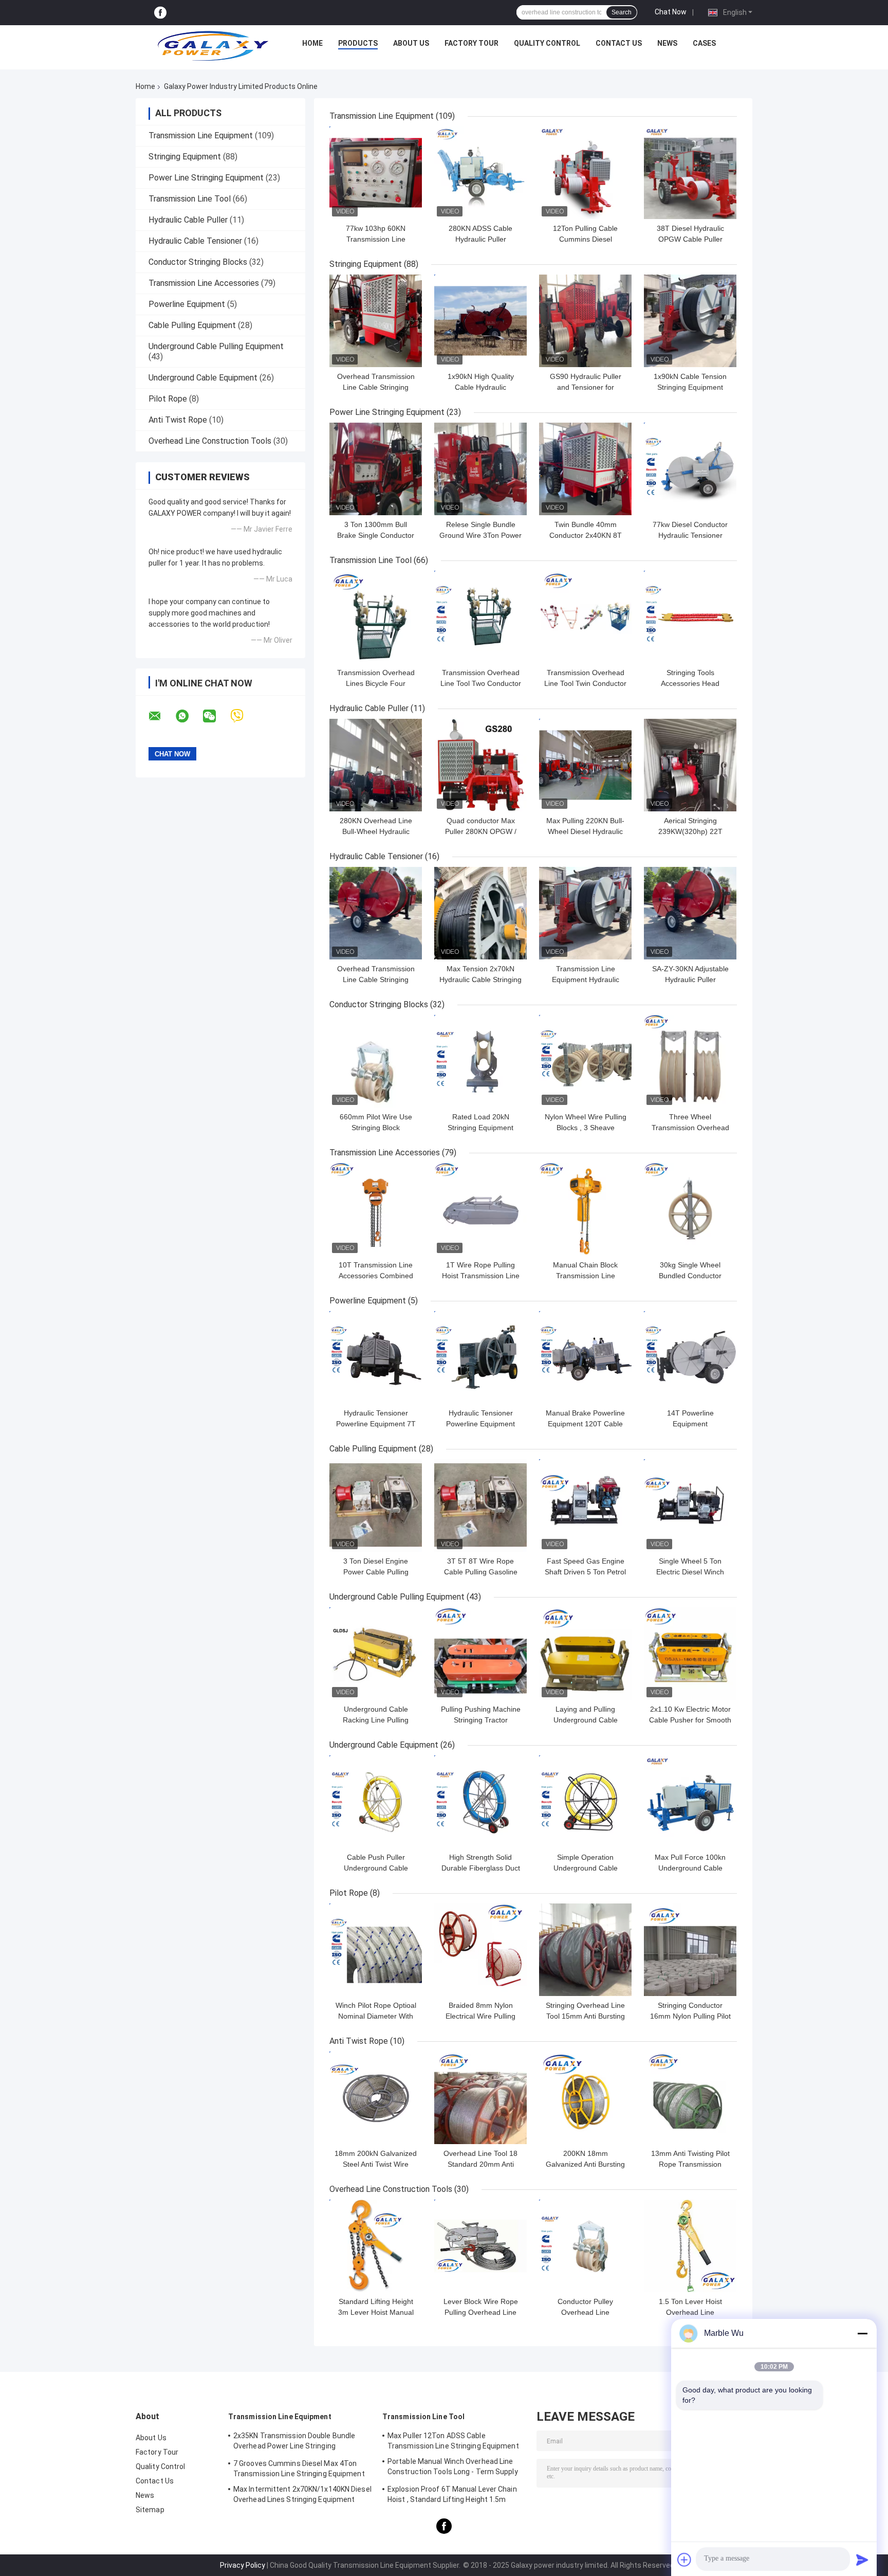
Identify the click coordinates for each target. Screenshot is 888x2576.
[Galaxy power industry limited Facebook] (160, 13)
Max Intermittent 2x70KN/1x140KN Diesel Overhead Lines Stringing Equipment (302, 2494)
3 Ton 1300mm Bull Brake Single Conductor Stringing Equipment (376, 535)
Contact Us (619, 43)
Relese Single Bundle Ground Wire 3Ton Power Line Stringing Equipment (480, 535)
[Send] (862, 2560)
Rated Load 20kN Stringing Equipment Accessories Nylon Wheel (480, 1128)
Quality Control (547, 43)
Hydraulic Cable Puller (188, 220)
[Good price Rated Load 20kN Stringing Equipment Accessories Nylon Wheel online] (480, 1061)
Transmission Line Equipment (201, 135)
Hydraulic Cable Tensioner (195, 241)
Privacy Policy (243, 2565)
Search (622, 12)
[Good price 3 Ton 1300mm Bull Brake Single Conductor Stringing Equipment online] (376, 469)
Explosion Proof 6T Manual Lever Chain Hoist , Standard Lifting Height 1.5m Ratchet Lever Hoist (452, 2496)
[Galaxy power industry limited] (213, 46)
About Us (411, 43)
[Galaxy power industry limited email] (161, 716)
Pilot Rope (168, 399)
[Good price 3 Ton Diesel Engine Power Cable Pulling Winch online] (376, 1505)
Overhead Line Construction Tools (210, 441)
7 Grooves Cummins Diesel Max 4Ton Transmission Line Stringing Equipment (299, 2469)
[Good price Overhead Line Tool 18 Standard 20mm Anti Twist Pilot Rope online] (480, 2098)
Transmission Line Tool (190, 199)
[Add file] (684, 2560)
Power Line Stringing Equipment (206, 178)
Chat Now (671, 12)
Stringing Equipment (185, 157)
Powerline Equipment (187, 304)
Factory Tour (471, 43)
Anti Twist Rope (178, 420)
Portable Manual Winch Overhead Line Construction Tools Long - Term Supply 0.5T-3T (453, 2468)
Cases (704, 43)
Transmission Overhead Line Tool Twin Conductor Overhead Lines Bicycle (585, 683)
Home (312, 43)
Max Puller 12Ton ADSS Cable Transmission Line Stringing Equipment (453, 2441)
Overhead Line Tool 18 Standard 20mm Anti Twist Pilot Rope (480, 2164)
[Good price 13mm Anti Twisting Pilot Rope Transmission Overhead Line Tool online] (690, 2098)
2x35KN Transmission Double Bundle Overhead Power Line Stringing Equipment (294, 2442)
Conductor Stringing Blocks (198, 262)
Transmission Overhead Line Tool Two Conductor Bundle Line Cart (481, 683)
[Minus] (862, 2333)
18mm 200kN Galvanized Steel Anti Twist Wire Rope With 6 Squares (376, 2164)
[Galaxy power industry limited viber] (243, 716)
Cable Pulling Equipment (192, 325)
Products (358, 43)
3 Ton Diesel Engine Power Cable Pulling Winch (376, 1572)
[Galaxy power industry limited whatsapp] (189, 716)
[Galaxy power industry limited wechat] (216, 716)
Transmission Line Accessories (204, 283)
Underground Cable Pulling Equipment (216, 346)
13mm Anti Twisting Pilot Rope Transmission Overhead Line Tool (690, 2164)
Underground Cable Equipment (203, 378)
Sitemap (150, 2510)
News (667, 43)
